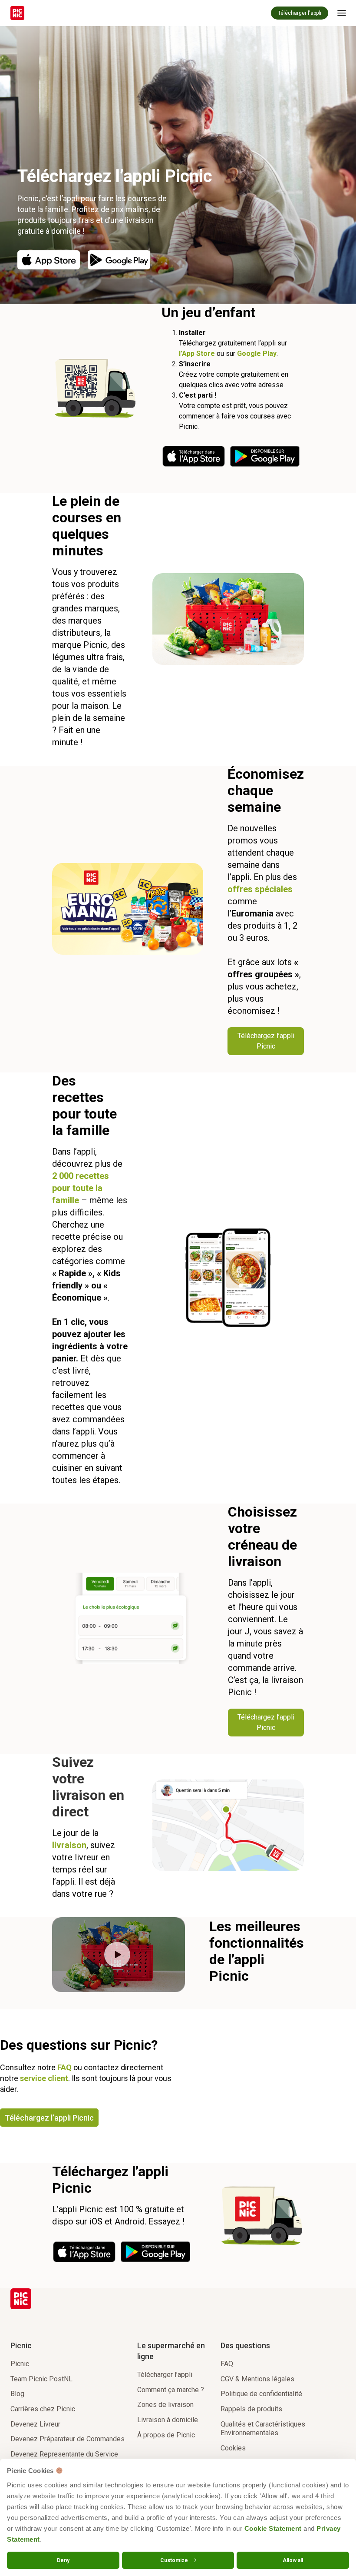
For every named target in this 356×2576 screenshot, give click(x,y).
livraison (69, 1845)
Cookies (233, 2448)
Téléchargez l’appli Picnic (49, 2118)
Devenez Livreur (35, 2424)
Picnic (20, 2364)
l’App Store (197, 354)
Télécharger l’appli (165, 2375)
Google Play (257, 354)
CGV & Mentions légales (257, 2379)
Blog (17, 2394)
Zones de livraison (165, 2405)
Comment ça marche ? (171, 2390)
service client (44, 2078)
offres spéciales (260, 889)
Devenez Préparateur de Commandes (68, 2439)
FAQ (64, 2067)
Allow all (293, 2560)
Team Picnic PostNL (41, 2379)
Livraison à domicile (168, 2420)
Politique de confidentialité (261, 2394)
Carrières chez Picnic (43, 2409)
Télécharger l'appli (300, 13)
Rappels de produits (251, 2409)
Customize (174, 2560)
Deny (63, 2560)
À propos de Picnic (166, 2435)
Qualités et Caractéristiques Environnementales (263, 2429)
